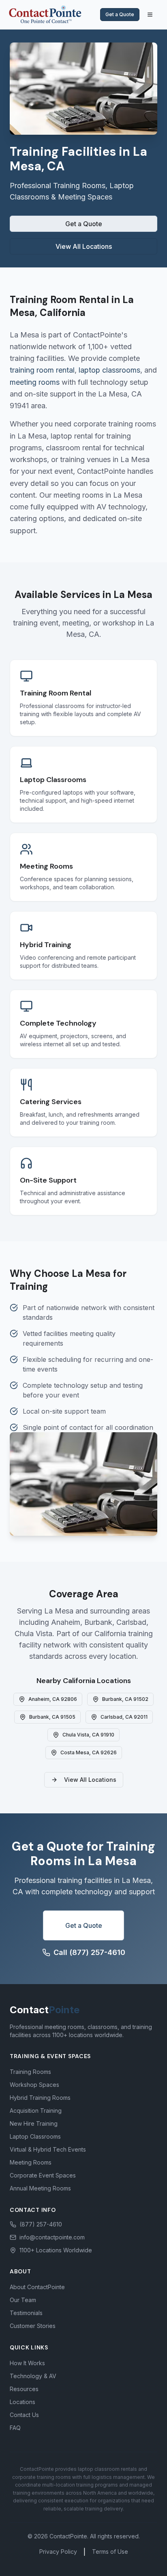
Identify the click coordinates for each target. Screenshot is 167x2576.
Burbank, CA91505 (52, 1717)
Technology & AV (33, 2376)
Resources (24, 2389)
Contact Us (24, 2415)
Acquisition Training (36, 2111)
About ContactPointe (37, 2287)
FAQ (15, 2428)
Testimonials (26, 2313)
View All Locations (84, 246)
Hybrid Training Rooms (40, 2098)
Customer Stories (33, 2326)
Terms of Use (110, 2552)
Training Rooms (30, 2072)
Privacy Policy (58, 2552)
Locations (22, 2402)
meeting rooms (35, 382)
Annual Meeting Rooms (40, 2188)
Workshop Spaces (34, 2085)
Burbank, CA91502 (125, 1699)
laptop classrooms (109, 370)
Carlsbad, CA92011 (124, 1717)
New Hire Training (34, 2123)
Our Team (23, 2300)
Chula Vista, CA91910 (88, 1735)
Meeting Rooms (31, 2162)
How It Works (27, 2363)
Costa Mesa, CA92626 (89, 1752)
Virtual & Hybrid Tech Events (48, 2149)
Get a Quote (120, 14)
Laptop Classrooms (35, 2136)
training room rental (42, 370)
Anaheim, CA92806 (53, 1699)
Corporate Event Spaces (43, 2175)
